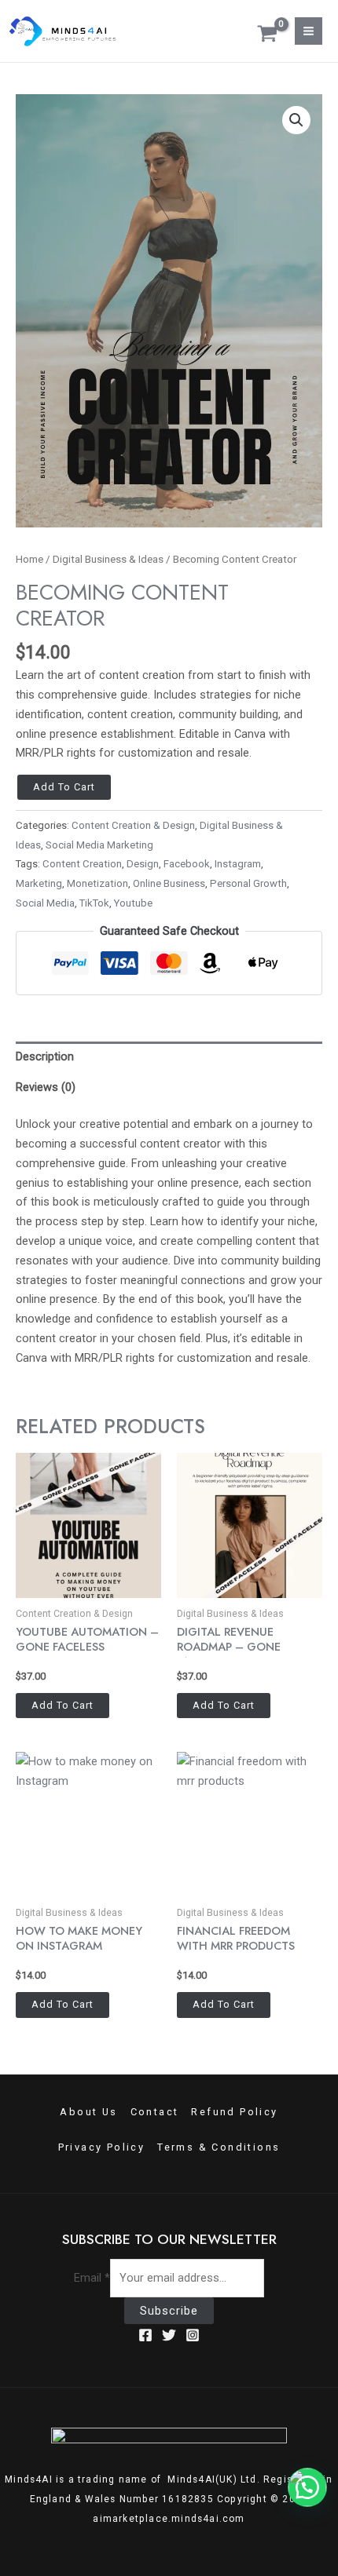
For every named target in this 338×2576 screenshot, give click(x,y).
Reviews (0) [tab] (46, 1087)
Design (143, 864)
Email (92, 2278)
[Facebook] (145, 2335)
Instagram (238, 864)
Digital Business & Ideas (108, 559)
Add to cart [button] (62, 1705)
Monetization (97, 883)
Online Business (169, 883)
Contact (155, 2112)
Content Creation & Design (133, 825)
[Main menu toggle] (309, 31)
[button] (296, 120)
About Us (88, 2112)
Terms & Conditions (219, 2147)
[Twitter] (169, 2335)
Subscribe (169, 2311)
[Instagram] (193, 2335)
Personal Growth (248, 883)
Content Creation (82, 864)
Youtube (133, 903)
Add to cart (64, 787)
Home (29, 559)
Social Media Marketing (99, 845)
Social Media (45, 903)
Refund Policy (234, 2112)
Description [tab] (45, 1056)
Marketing (39, 883)
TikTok (94, 903)
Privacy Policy (102, 2147)
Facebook (187, 864)
